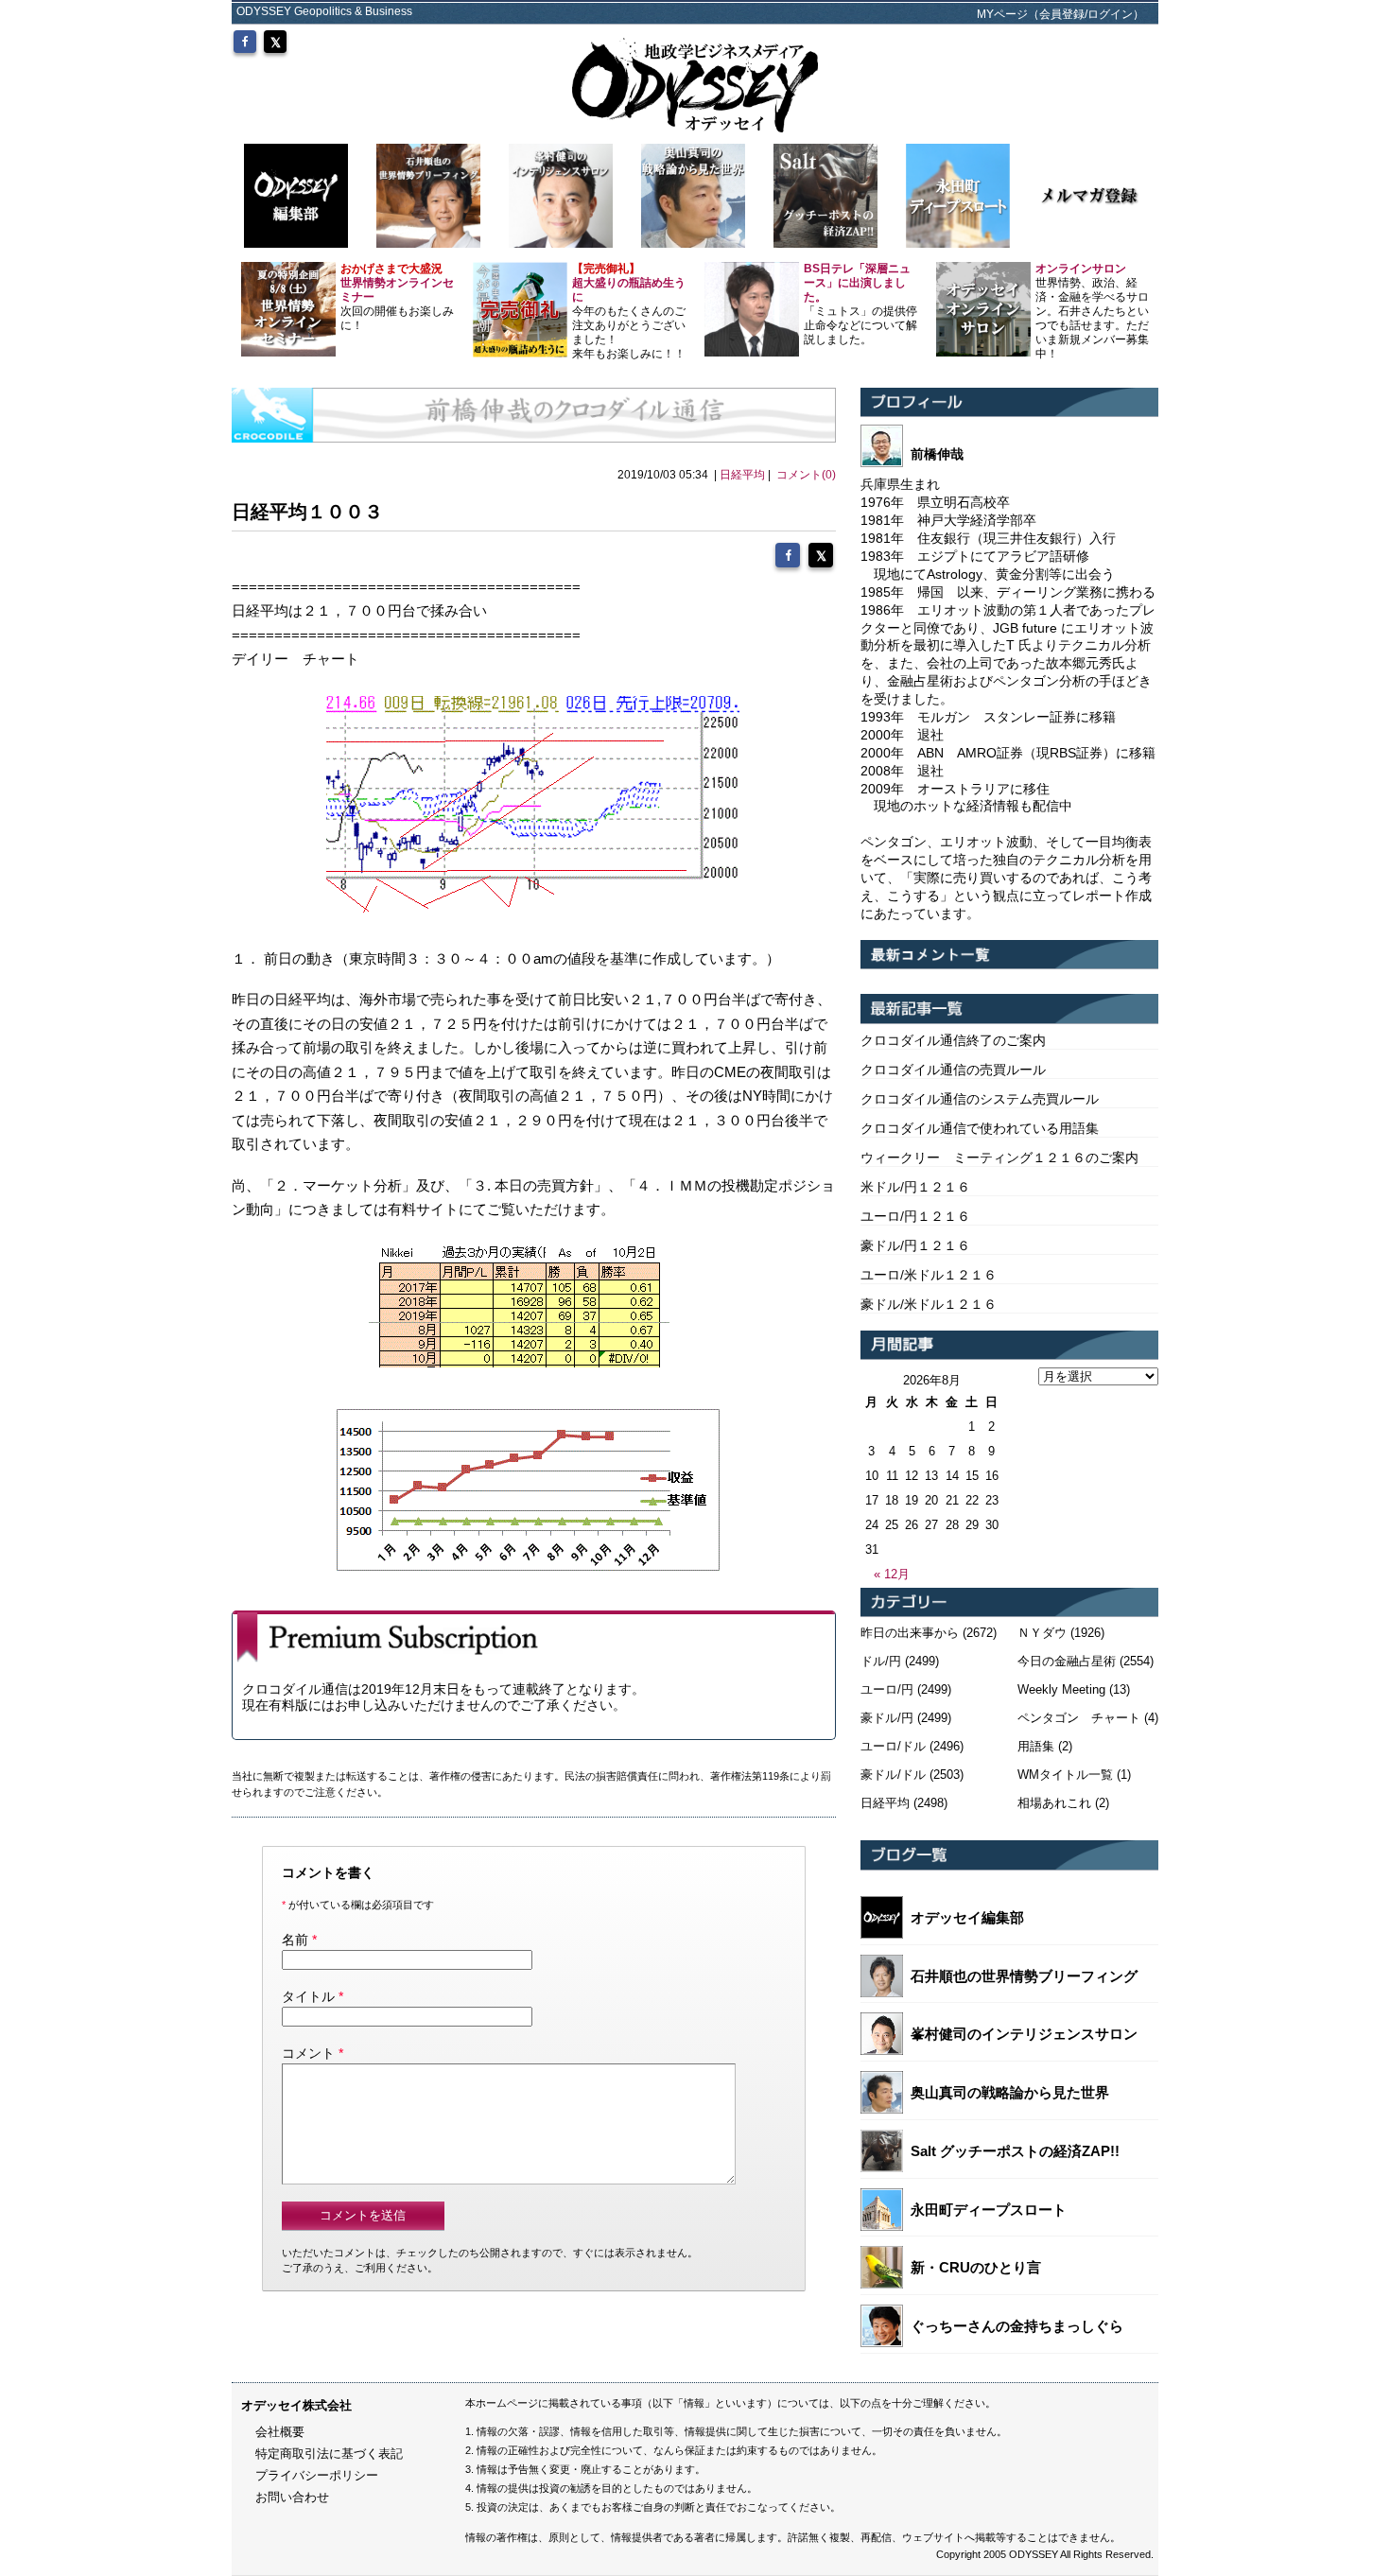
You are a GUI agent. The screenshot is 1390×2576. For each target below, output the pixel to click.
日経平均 (742, 475)
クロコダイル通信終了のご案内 (953, 1040)
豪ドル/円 (887, 1718)
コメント (308, 2053)
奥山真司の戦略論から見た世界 (1010, 2092)
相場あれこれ (1054, 1803)
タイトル (308, 1996)
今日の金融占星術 (1067, 1661)
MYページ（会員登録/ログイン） (1060, 14)
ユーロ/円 (887, 1689)
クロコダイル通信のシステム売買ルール (980, 1099)
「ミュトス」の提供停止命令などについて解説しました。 (860, 304)
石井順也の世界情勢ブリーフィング (1024, 1976)
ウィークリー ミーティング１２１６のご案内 (999, 1157)
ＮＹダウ (1042, 1633)
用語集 (1036, 1746)
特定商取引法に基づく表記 (329, 2454)
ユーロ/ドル (893, 1746)
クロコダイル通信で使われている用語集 (980, 1128)
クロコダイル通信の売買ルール (953, 1070)
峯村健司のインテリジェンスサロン (1024, 2034)
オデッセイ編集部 (967, 1917)
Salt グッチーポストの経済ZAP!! (1015, 2151)
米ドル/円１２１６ (915, 1187)
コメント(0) (806, 475)
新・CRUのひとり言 (976, 2267)
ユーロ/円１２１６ (915, 1216)
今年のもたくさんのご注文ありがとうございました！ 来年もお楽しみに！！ (629, 311)
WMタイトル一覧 (1065, 1775)
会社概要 (280, 2432)
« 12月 (892, 1574)
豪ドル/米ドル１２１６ (929, 1304)
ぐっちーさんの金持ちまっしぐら (1017, 2326)
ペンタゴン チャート (1079, 1718)
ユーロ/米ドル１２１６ (929, 1275)
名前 (295, 1940)
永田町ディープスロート (989, 2210)
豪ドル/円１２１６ (915, 1245)
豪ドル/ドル (893, 1775)
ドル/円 (881, 1661)
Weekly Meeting (1061, 1689)
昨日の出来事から (910, 1633)
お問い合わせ (292, 2497)
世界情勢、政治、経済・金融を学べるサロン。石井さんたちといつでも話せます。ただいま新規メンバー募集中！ (1092, 311)
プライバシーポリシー (317, 2475)
